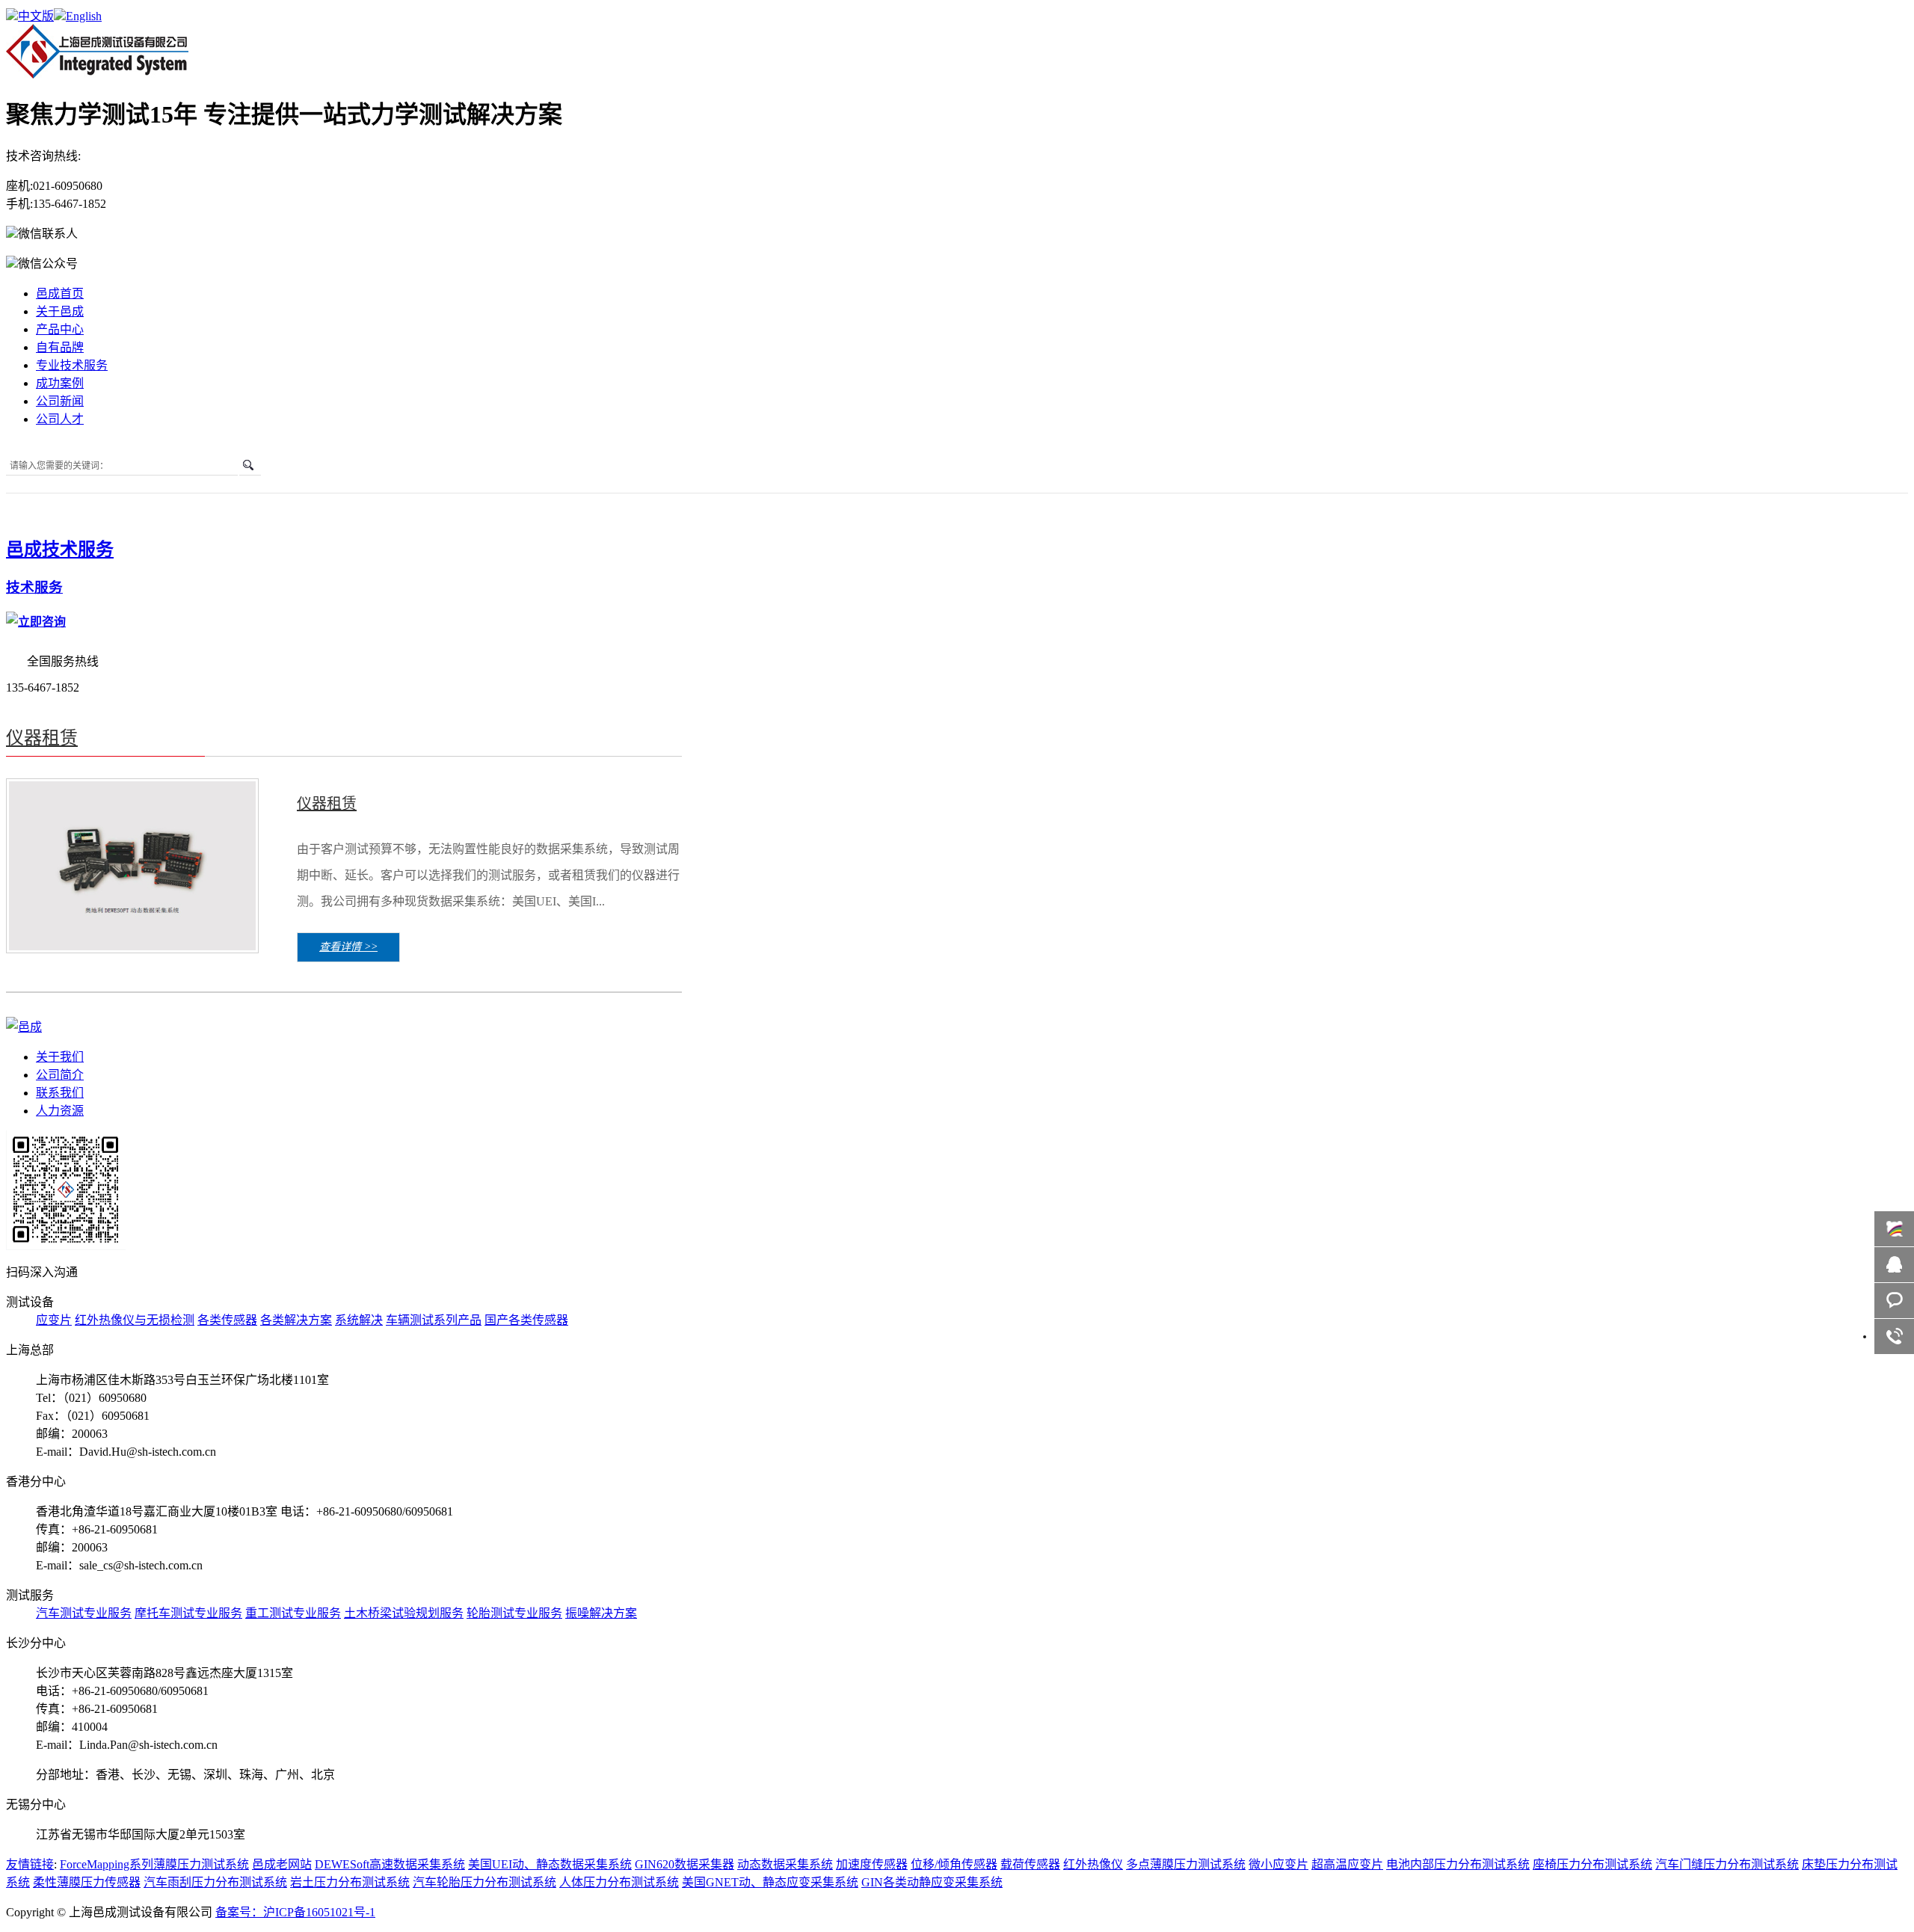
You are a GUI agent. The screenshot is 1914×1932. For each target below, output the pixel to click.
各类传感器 (227, 1320)
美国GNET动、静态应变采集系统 (770, 1882)
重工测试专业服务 (293, 1613)
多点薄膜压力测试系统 (1186, 1864)
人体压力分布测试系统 (619, 1882)
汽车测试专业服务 (84, 1613)
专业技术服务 (72, 365)
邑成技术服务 (60, 550)
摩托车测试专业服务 (188, 1613)
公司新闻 (60, 401)
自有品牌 (60, 347)
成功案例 (60, 383)
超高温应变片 (1347, 1864)
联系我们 (60, 1093)
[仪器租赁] (132, 946)
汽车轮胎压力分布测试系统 (484, 1882)
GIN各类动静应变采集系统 (932, 1882)
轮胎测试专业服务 (514, 1613)
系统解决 (359, 1320)
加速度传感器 (872, 1864)
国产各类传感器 (526, 1320)
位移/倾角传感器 (954, 1864)
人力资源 (60, 1111)
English (84, 16)
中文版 (36, 16)
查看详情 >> (348, 947)
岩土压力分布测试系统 (350, 1882)
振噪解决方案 (601, 1613)
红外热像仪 (1093, 1864)
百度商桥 (1894, 1229)
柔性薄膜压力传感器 (87, 1882)
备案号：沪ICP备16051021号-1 (295, 1912)
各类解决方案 (296, 1320)
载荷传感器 (1030, 1864)
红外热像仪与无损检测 (135, 1320)
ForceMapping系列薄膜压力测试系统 (154, 1864)
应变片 (54, 1320)
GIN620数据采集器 (684, 1864)
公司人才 (60, 419)
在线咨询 (1894, 1265)
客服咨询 (1894, 1301)
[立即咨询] (36, 622)
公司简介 (60, 1075)
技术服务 (34, 587)
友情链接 (30, 1864)
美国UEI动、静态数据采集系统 (550, 1864)
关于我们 (60, 1057)
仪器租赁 (42, 738)
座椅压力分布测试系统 (1593, 1864)
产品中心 (60, 329)
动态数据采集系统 (785, 1864)
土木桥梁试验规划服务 (404, 1613)
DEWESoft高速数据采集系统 (390, 1864)
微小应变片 (1278, 1864)
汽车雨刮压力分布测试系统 (215, 1882)
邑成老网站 (282, 1864)
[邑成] (97, 75)
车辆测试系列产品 (434, 1320)
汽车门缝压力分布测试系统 (1727, 1864)
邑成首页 (60, 293)
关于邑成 (60, 311)
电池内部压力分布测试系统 (1458, 1864)
